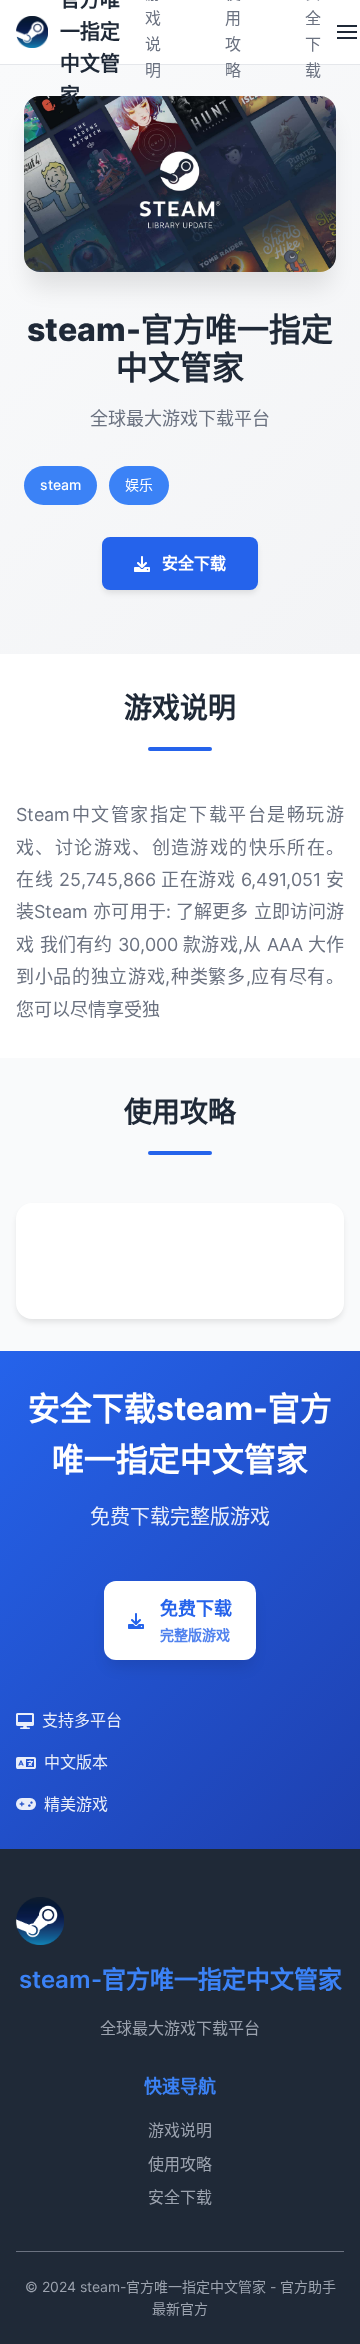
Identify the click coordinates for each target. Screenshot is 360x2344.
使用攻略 (180, 2164)
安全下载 (194, 563)
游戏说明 (180, 2130)
